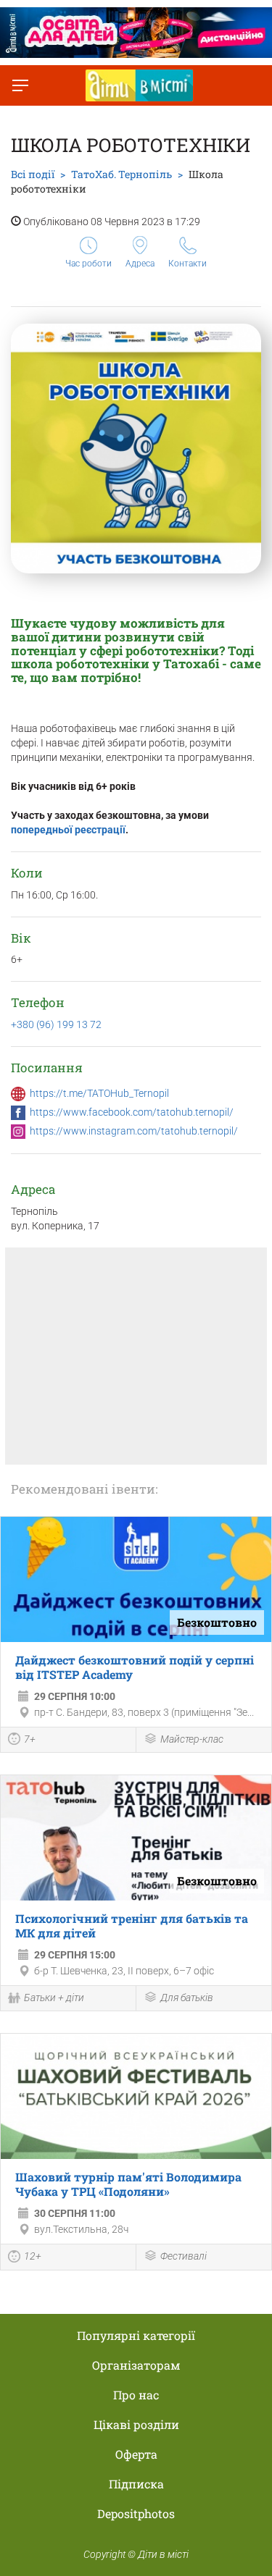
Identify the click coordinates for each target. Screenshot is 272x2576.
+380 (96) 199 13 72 (56, 1024)
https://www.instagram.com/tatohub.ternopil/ (134, 1131)
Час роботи (88, 264)
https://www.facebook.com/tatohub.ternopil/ (132, 1112)
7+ (30, 1739)
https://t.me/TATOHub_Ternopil (99, 1093)
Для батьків (187, 1998)
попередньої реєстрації (68, 830)
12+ (33, 2256)
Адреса (140, 264)
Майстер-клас (192, 1739)
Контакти (187, 264)
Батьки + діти (54, 1998)
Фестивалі (184, 2256)
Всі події (33, 174)
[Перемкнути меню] (20, 85)
